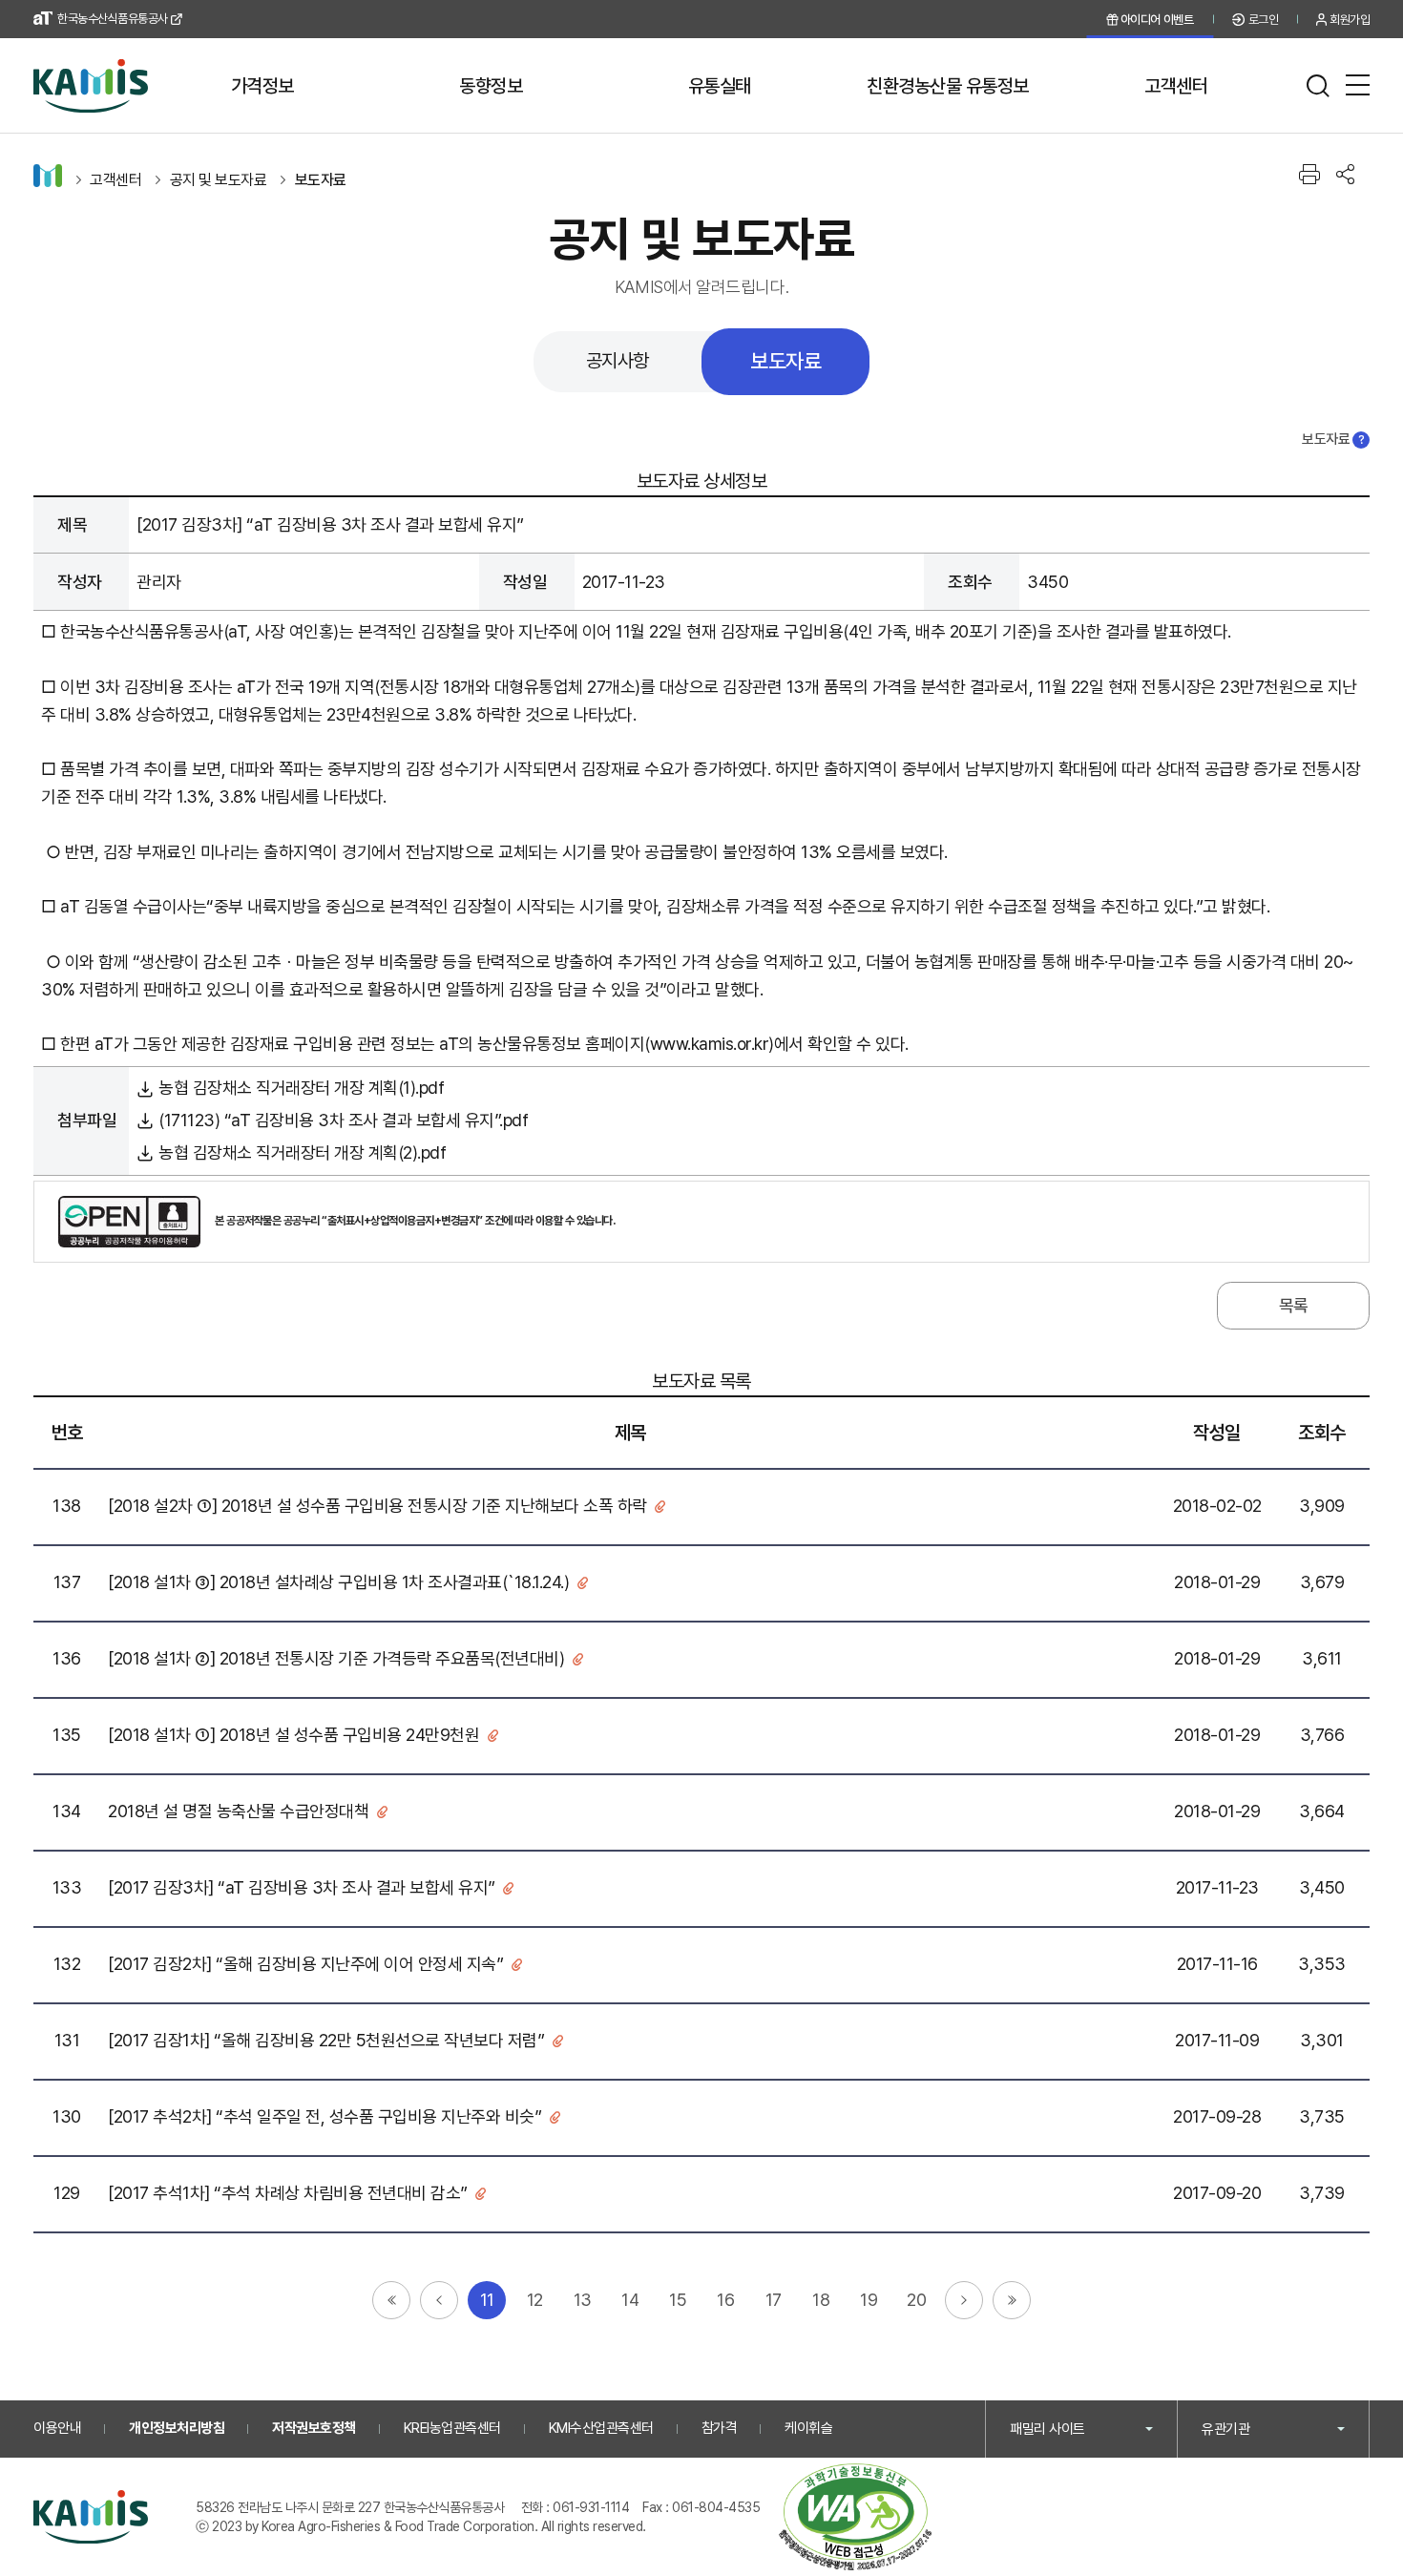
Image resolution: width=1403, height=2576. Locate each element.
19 (869, 2300)
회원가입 (1350, 20)
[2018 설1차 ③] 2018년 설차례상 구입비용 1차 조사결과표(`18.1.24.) (338, 1582)
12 (535, 2300)
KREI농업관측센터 (452, 2428)
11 (487, 2300)
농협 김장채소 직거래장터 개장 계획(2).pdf (302, 1152)
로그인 (1264, 20)
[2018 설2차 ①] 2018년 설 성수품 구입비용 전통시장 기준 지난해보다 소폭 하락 (377, 1506)
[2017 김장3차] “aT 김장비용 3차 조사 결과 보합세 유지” (302, 1887)
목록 (1294, 1305)
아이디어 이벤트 (1157, 20)
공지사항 (618, 361)
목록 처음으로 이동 (391, 2300)
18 (821, 2300)
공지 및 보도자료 (219, 180)
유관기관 (1225, 2429)
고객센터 (1176, 86)
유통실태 (720, 86)
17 (774, 2300)
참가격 (720, 2428)
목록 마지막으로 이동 (1012, 2300)
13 (583, 2300)
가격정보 (262, 86)
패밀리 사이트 (1047, 2429)
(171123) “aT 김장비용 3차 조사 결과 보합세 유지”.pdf (343, 1120)
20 (916, 2300)
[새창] (855, 2517)
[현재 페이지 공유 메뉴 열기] (1345, 174)
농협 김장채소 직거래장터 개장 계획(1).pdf (301, 1088)
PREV (439, 2300)
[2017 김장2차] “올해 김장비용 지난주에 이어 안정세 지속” (305, 1964)
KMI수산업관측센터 (601, 2428)
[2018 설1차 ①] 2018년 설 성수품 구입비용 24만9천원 (293, 1735)
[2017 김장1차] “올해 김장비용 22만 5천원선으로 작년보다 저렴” (326, 2040)
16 (725, 2300)
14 (630, 2300)
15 (678, 2300)
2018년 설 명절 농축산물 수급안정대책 (238, 1811)
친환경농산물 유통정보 (948, 86)
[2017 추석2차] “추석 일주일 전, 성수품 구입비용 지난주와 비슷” (325, 2116)
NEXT (964, 2300)
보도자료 (321, 180)
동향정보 (491, 86)
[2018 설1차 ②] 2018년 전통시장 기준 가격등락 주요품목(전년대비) (336, 1658)
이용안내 (57, 2428)
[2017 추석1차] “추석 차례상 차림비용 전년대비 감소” (288, 2193)
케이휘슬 (808, 2428)
